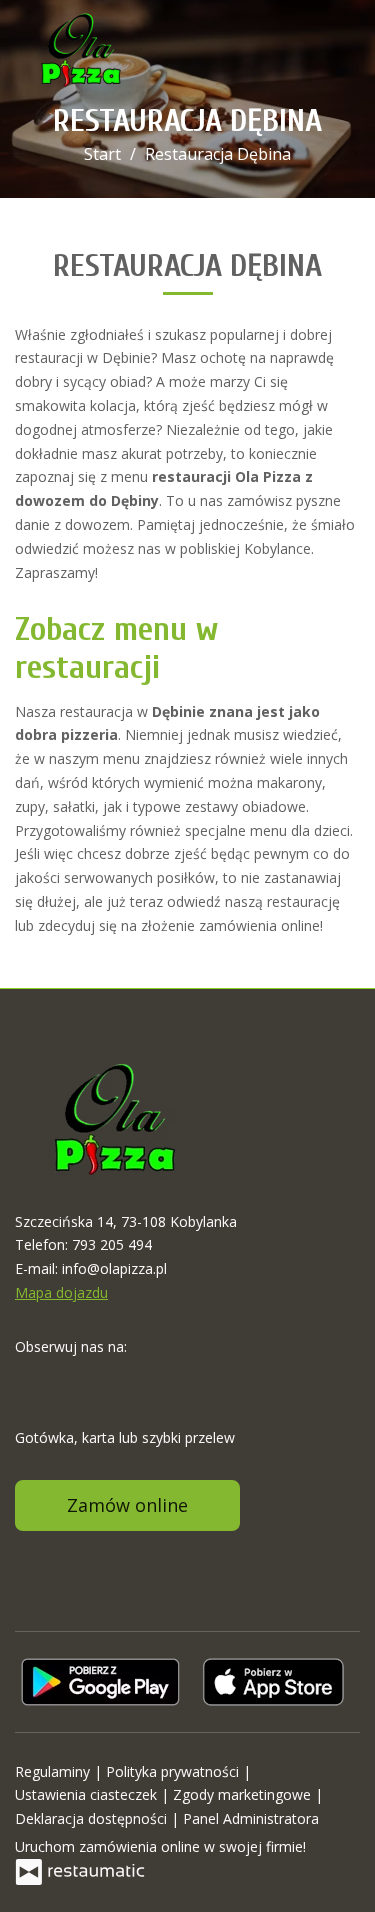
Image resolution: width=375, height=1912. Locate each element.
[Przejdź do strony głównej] (81, 50)
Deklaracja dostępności (93, 1818)
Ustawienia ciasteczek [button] (88, 1794)
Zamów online (127, 1505)
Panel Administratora (251, 1818)
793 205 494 (112, 1244)
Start (102, 154)
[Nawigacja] (339, 50)
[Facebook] (32, 1378)
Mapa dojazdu (61, 1292)
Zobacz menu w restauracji (116, 648)
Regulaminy (54, 1771)
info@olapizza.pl (114, 1268)
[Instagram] (70, 1378)
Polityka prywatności (174, 1771)
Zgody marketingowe (244, 1794)
